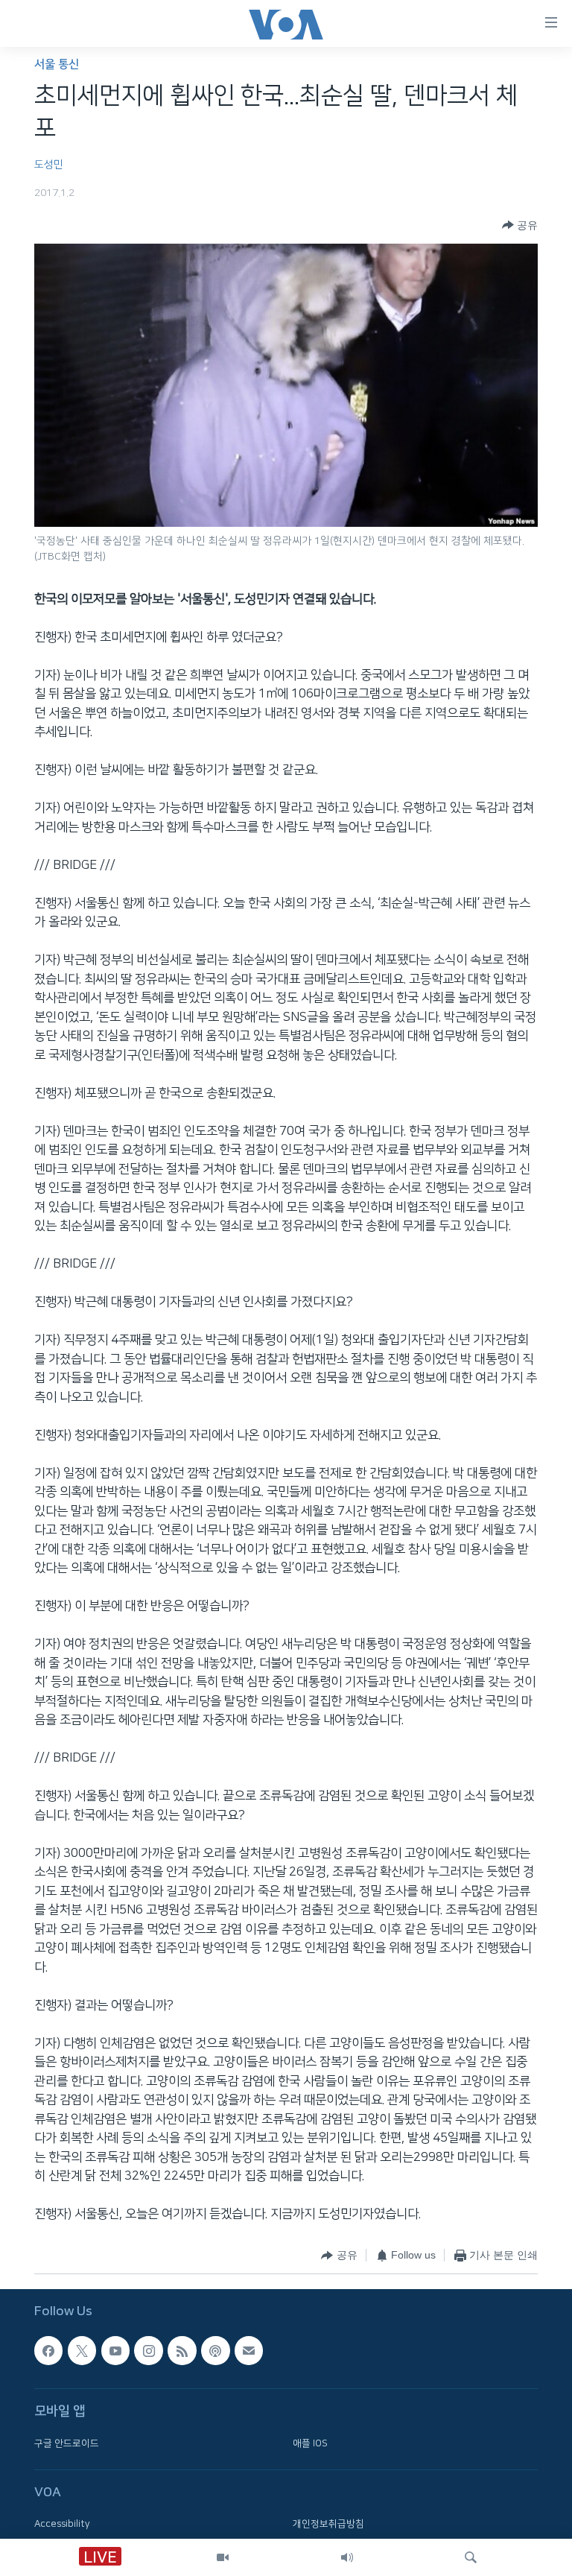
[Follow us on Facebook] (48, 2351)
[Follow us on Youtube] (115, 2351)
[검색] (471, 2557)
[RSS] (182, 2351)
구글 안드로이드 (67, 2443)
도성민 (49, 165)
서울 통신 (57, 64)
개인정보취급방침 (328, 2524)
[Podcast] (215, 2351)
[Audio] (347, 2557)
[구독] (249, 2351)
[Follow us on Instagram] (148, 2351)
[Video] (223, 2557)
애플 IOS (310, 2443)
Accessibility (62, 2524)
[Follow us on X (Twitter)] (82, 2351)
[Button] (520, 225)
